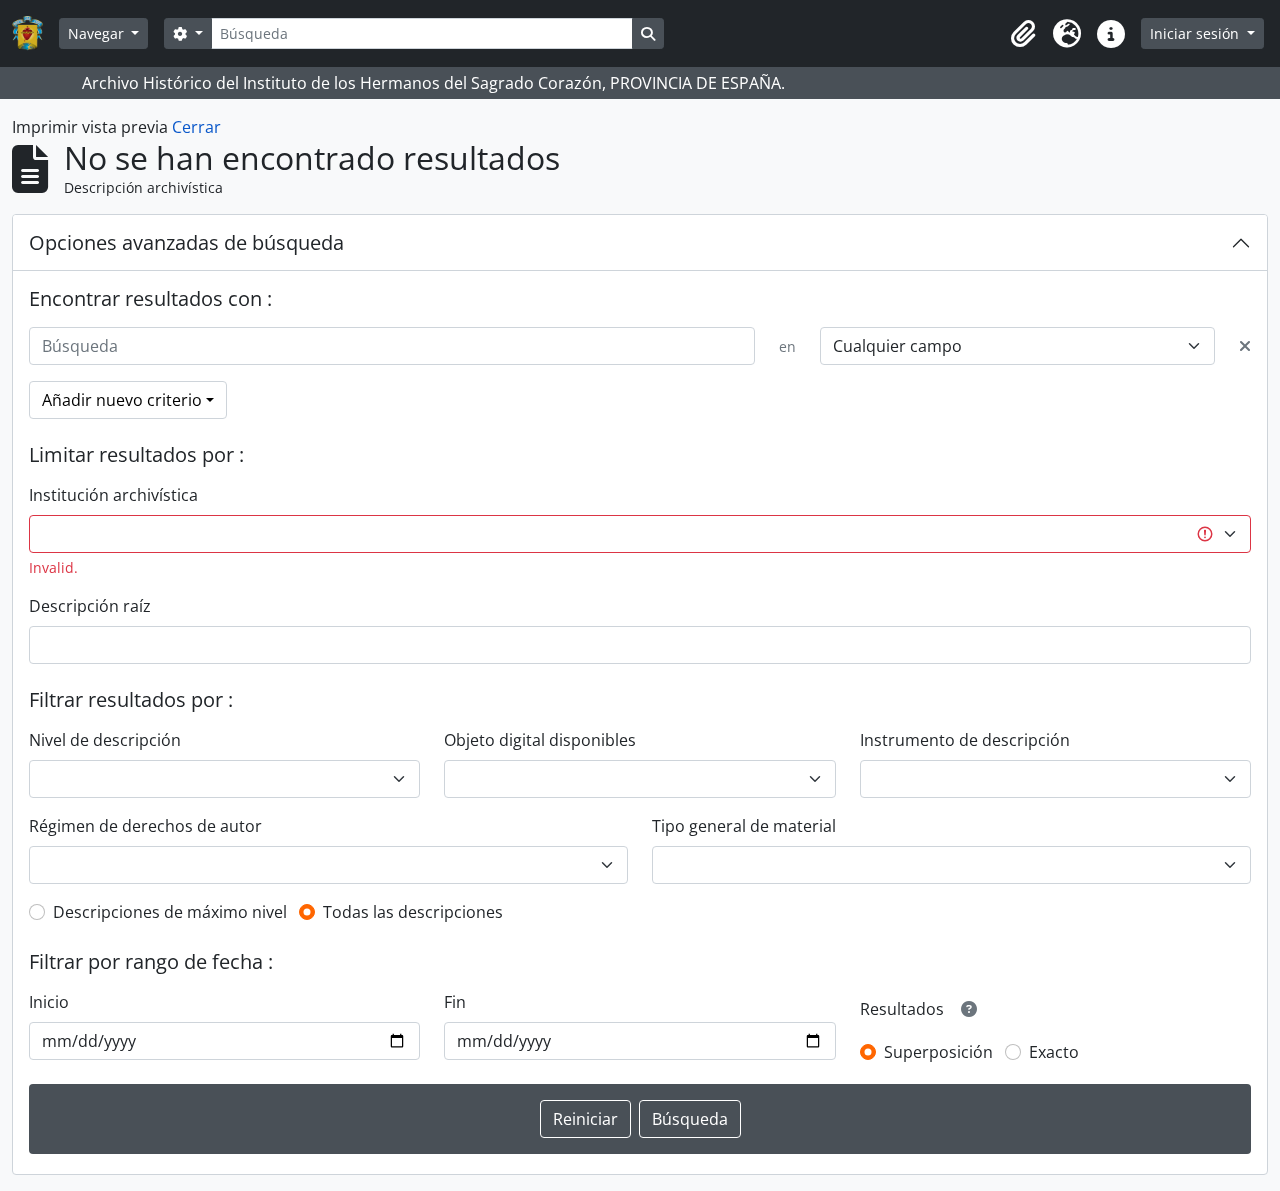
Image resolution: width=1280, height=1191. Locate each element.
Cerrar (196, 127)
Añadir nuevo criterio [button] (122, 400)
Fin (455, 1002)
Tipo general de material (744, 826)
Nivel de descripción (105, 740)
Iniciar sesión (1196, 33)
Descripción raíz (90, 606)
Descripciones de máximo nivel (170, 912)
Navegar (98, 33)
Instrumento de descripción (965, 740)
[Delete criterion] (1245, 346)
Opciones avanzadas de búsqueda (186, 242)
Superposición (938, 1052)
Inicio (49, 1002)
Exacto (1054, 1052)
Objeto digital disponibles (540, 740)
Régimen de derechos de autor (145, 826)
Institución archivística (113, 495)
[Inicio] (35, 33)
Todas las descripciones (413, 912)
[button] (1023, 34)
